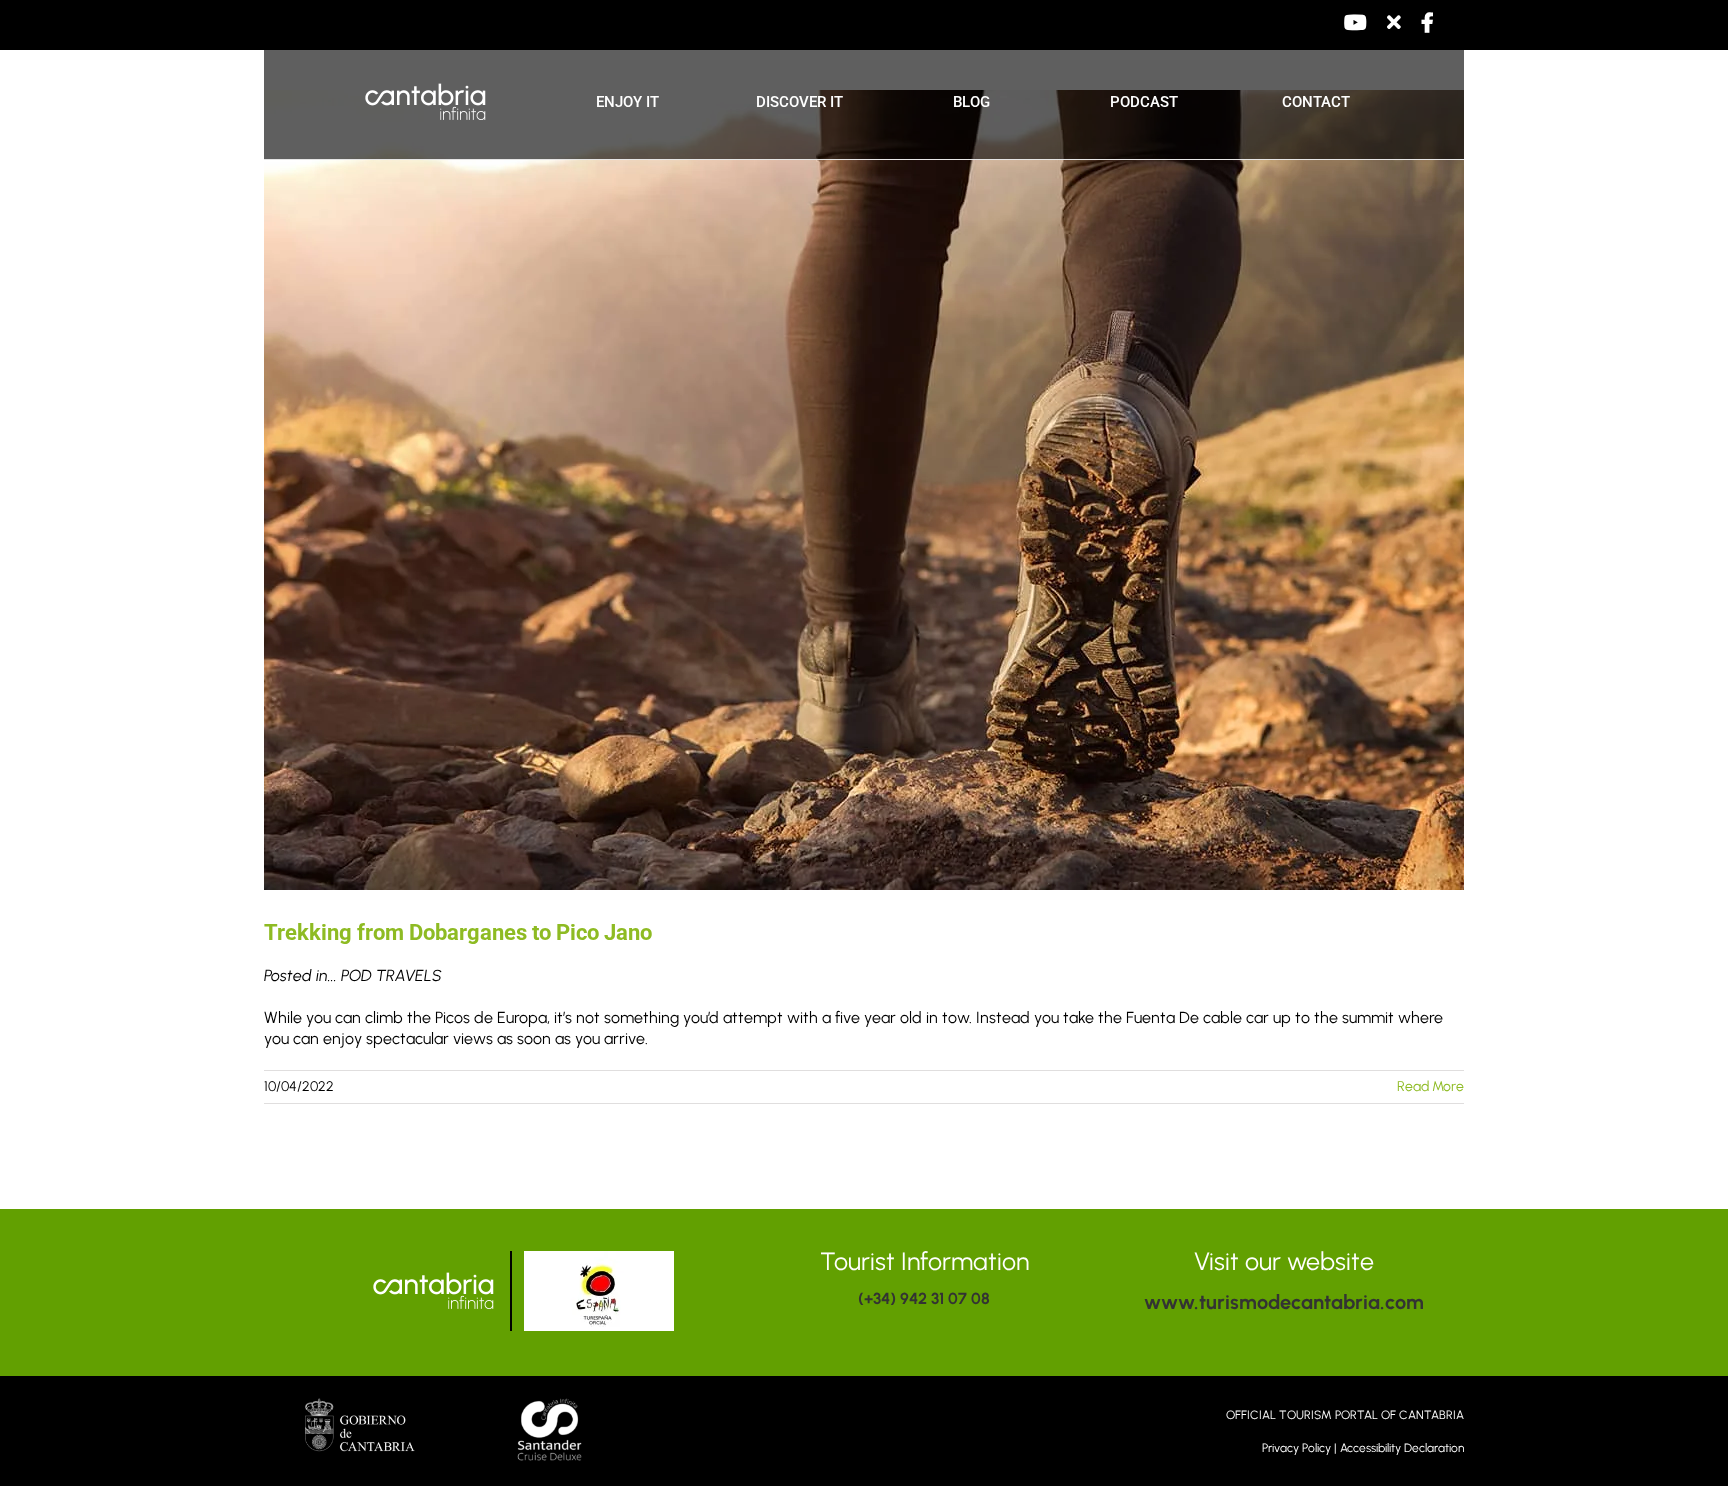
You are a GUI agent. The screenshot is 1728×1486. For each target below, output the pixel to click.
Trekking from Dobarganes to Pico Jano (458, 932)
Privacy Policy (1296, 1448)
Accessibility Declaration (1402, 1448)
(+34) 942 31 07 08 (924, 1298)
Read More (1430, 1086)
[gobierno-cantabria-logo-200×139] (360, 1405)
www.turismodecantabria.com (1284, 1302)
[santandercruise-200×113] (552, 1400)
